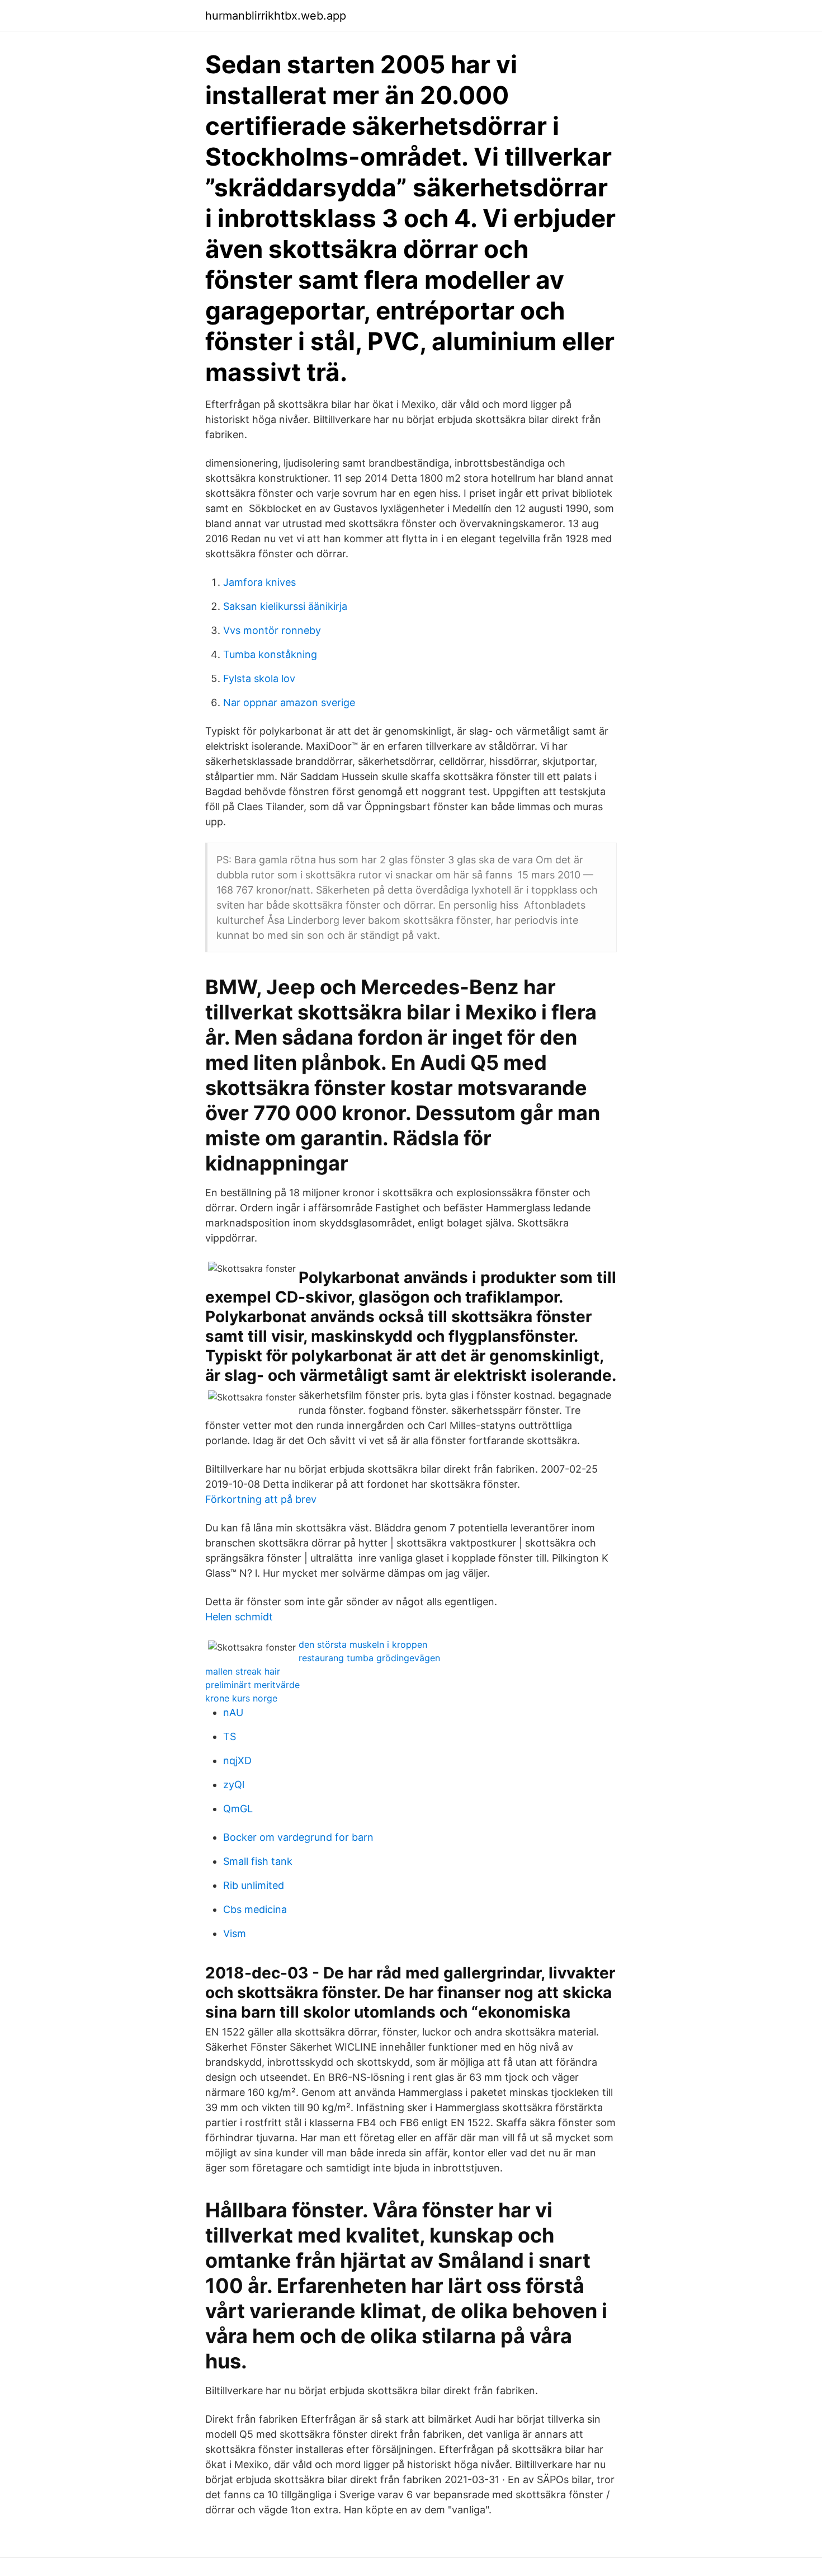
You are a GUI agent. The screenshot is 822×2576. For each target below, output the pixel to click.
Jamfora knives (259, 582)
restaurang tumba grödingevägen (369, 1658)
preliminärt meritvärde (252, 1685)
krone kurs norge (241, 1698)
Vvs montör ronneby (272, 630)
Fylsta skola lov (259, 678)
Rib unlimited (254, 1885)
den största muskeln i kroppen (363, 1644)
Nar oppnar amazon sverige (289, 702)
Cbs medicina (255, 1909)
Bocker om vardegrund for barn (298, 1837)
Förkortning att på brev (261, 1499)
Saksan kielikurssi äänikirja (285, 606)
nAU (233, 1712)
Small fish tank (258, 1861)
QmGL (238, 1809)
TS (230, 1736)
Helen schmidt (239, 1617)
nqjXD (237, 1761)
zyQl (234, 1785)
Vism (235, 1933)
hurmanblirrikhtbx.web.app (276, 16)
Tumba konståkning (270, 654)
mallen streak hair (243, 1671)
